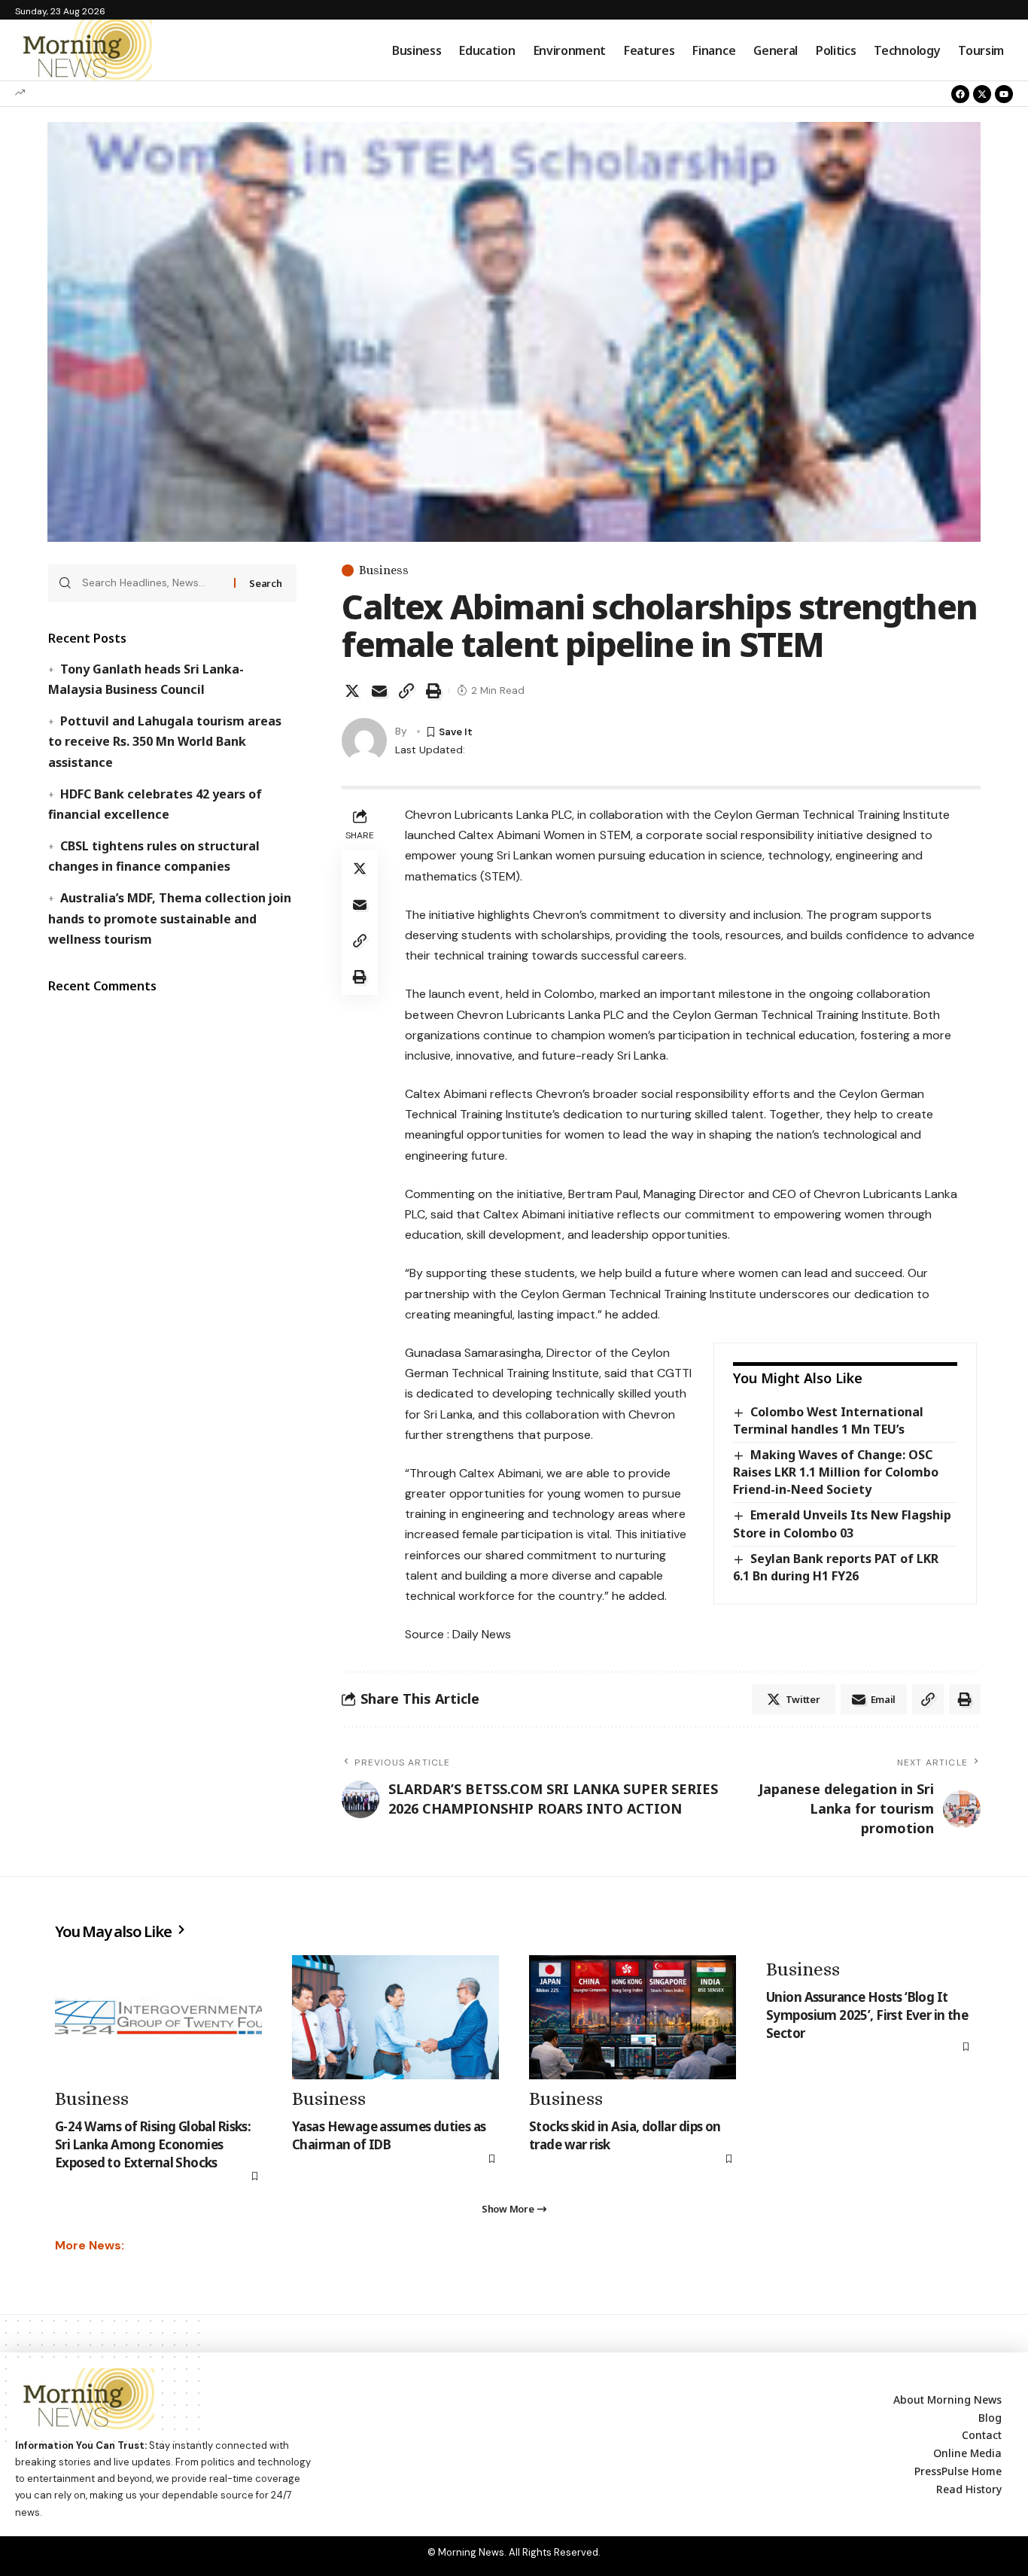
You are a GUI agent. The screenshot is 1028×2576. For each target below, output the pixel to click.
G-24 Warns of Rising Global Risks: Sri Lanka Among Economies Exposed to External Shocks (153, 2144)
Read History (969, 2489)
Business (384, 570)
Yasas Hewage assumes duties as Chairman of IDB (389, 2135)
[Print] (433, 691)
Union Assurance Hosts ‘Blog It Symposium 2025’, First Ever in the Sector (867, 2015)
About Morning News (947, 2400)
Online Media (967, 2453)
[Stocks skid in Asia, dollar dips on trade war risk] (633, 2017)
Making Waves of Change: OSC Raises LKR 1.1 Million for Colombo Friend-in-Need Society (836, 1472)
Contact (982, 2435)
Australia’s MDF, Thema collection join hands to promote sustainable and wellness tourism (169, 918)
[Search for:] (152, 583)
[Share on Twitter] (352, 691)
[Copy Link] (406, 691)
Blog (990, 2418)
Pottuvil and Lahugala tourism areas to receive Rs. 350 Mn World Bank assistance (164, 741)
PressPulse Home (958, 2471)
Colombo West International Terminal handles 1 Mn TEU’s (828, 1420)
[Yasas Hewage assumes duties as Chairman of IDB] (395, 2017)
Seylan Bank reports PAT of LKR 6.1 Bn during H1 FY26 (836, 1567)
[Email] (379, 691)
